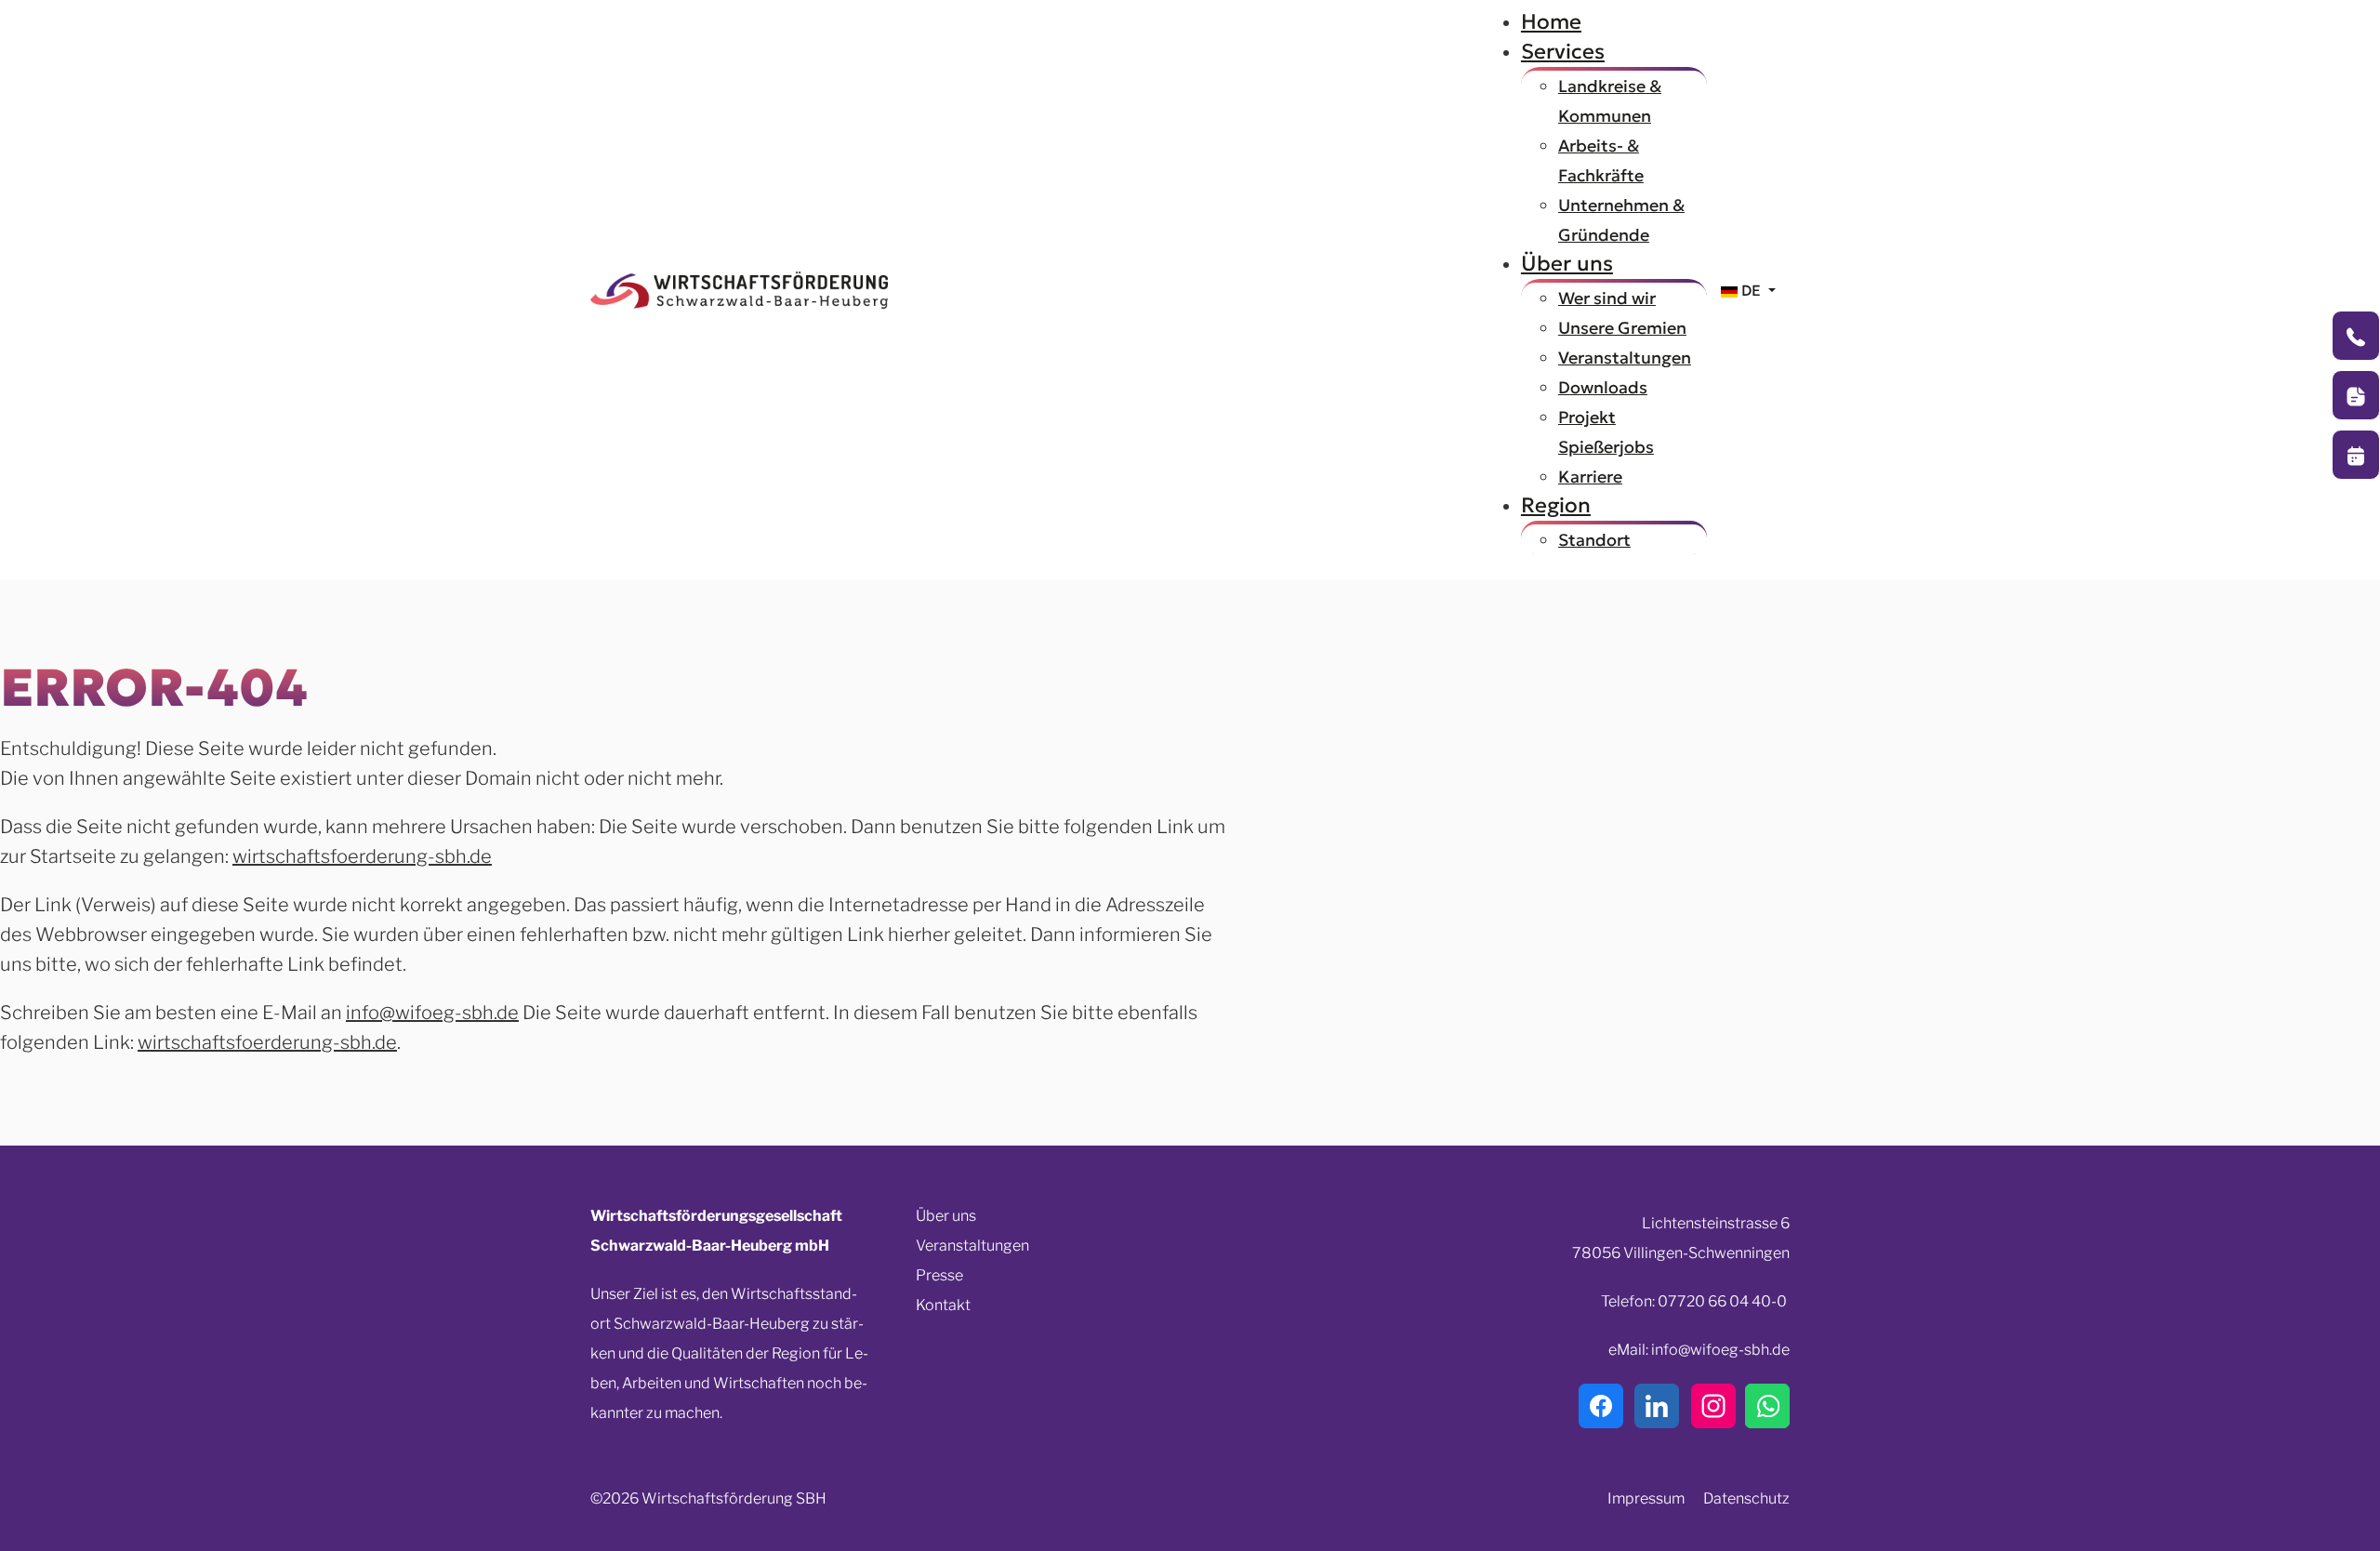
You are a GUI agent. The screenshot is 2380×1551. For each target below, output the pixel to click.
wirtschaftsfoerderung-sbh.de (362, 856)
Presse (939, 1275)
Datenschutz (1746, 1498)
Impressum (1646, 1498)
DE (1751, 290)
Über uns (946, 1216)
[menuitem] (1551, 21)
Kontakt (943, 1305)
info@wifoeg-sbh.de (432, 1013)
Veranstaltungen (972, 1246)
